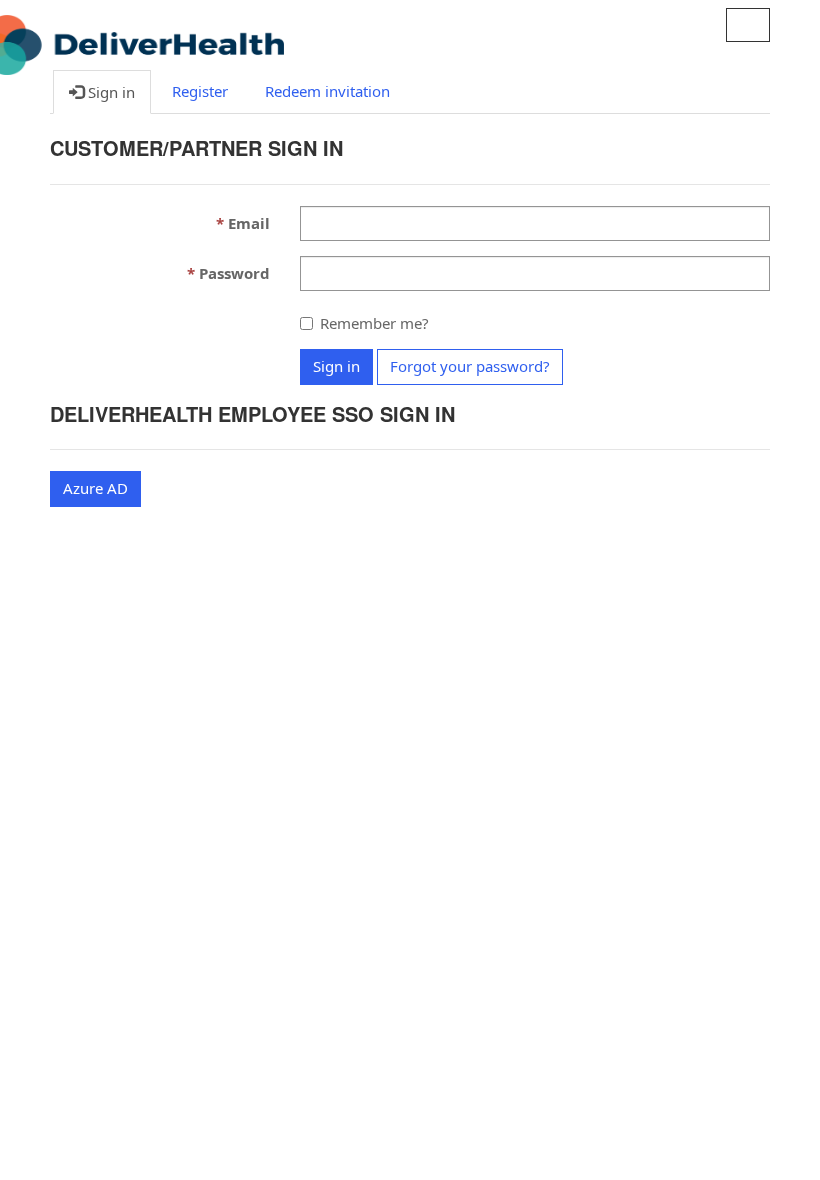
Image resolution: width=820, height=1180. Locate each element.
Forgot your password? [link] (470, 366)
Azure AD (95, 488)
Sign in (336, 366)
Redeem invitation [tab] (327, 91)
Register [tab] (200, 91)
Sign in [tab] (109, 92)
